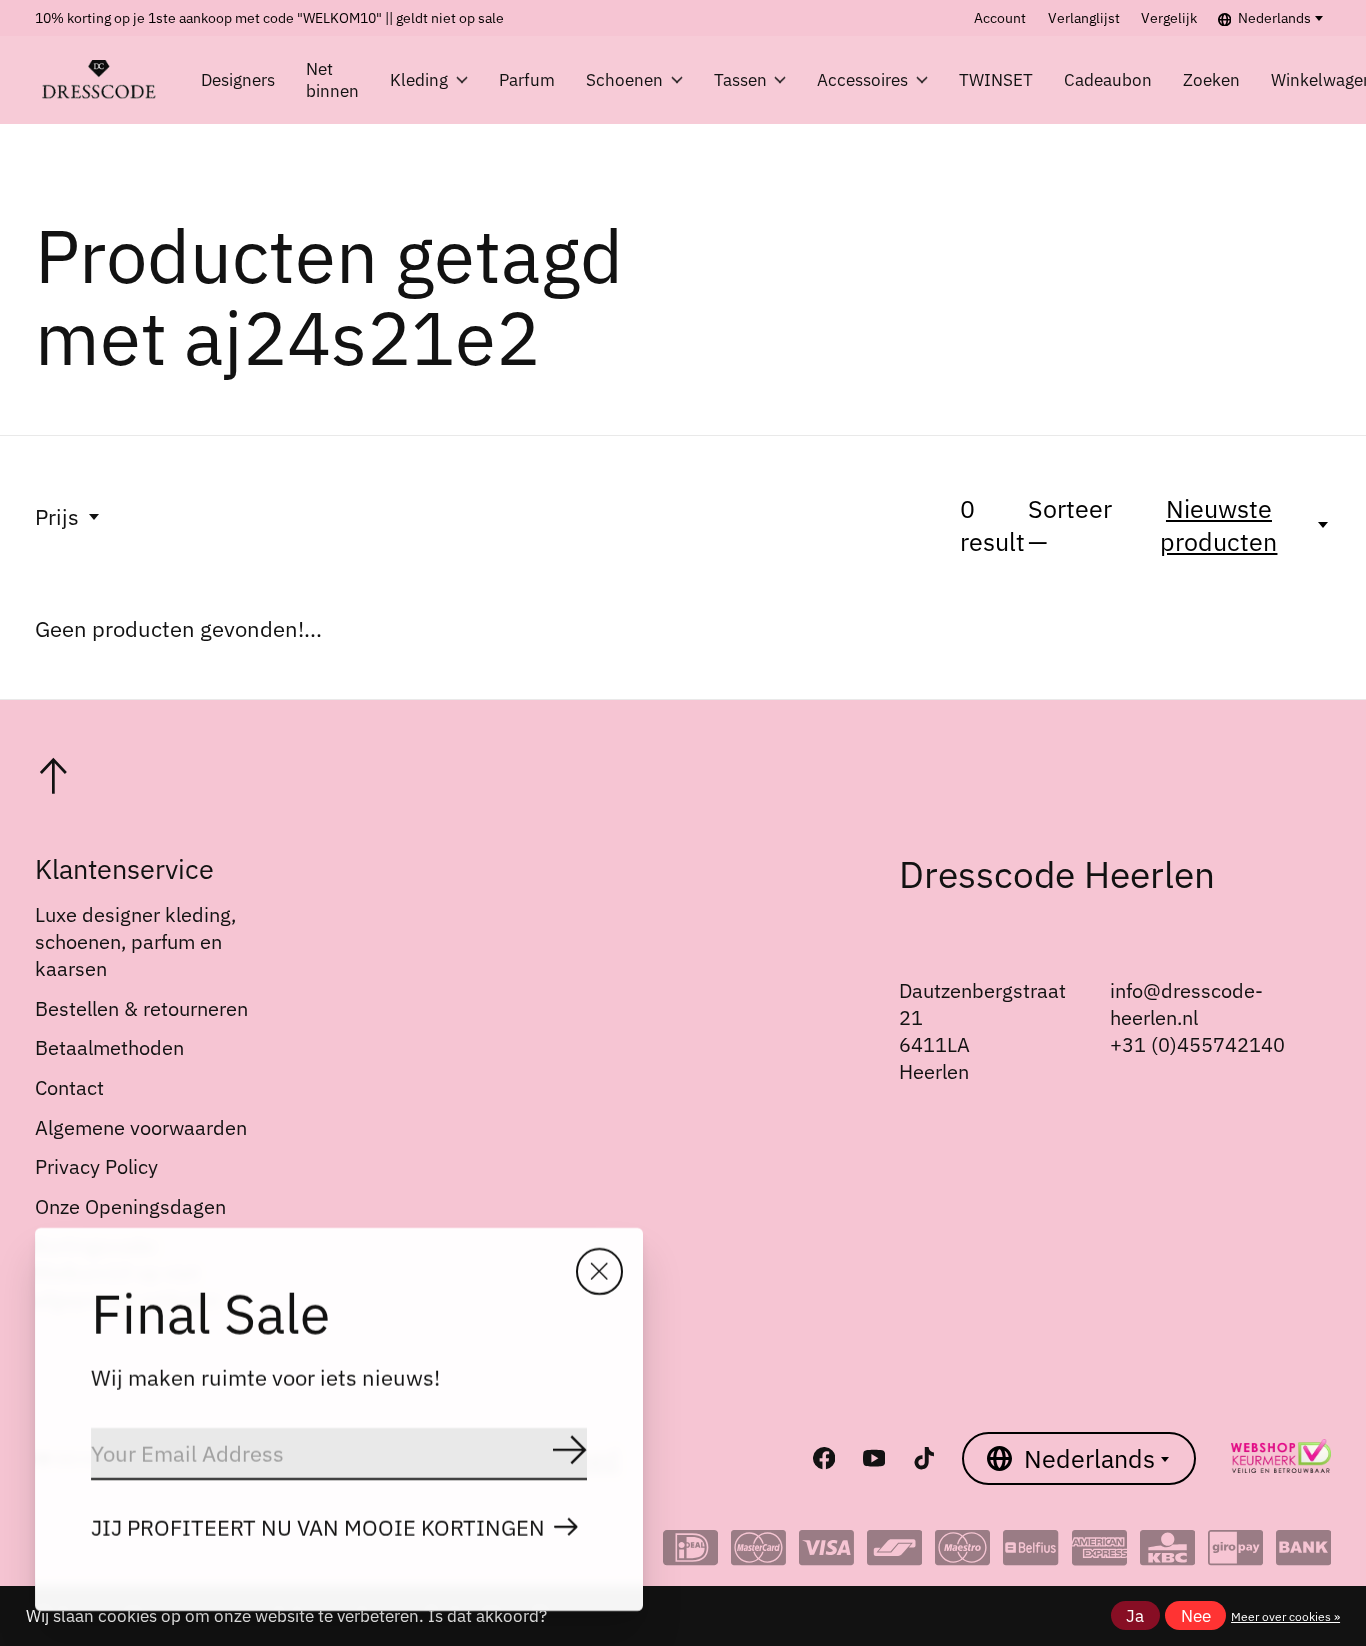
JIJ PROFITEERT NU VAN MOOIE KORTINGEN (318, 1527)
